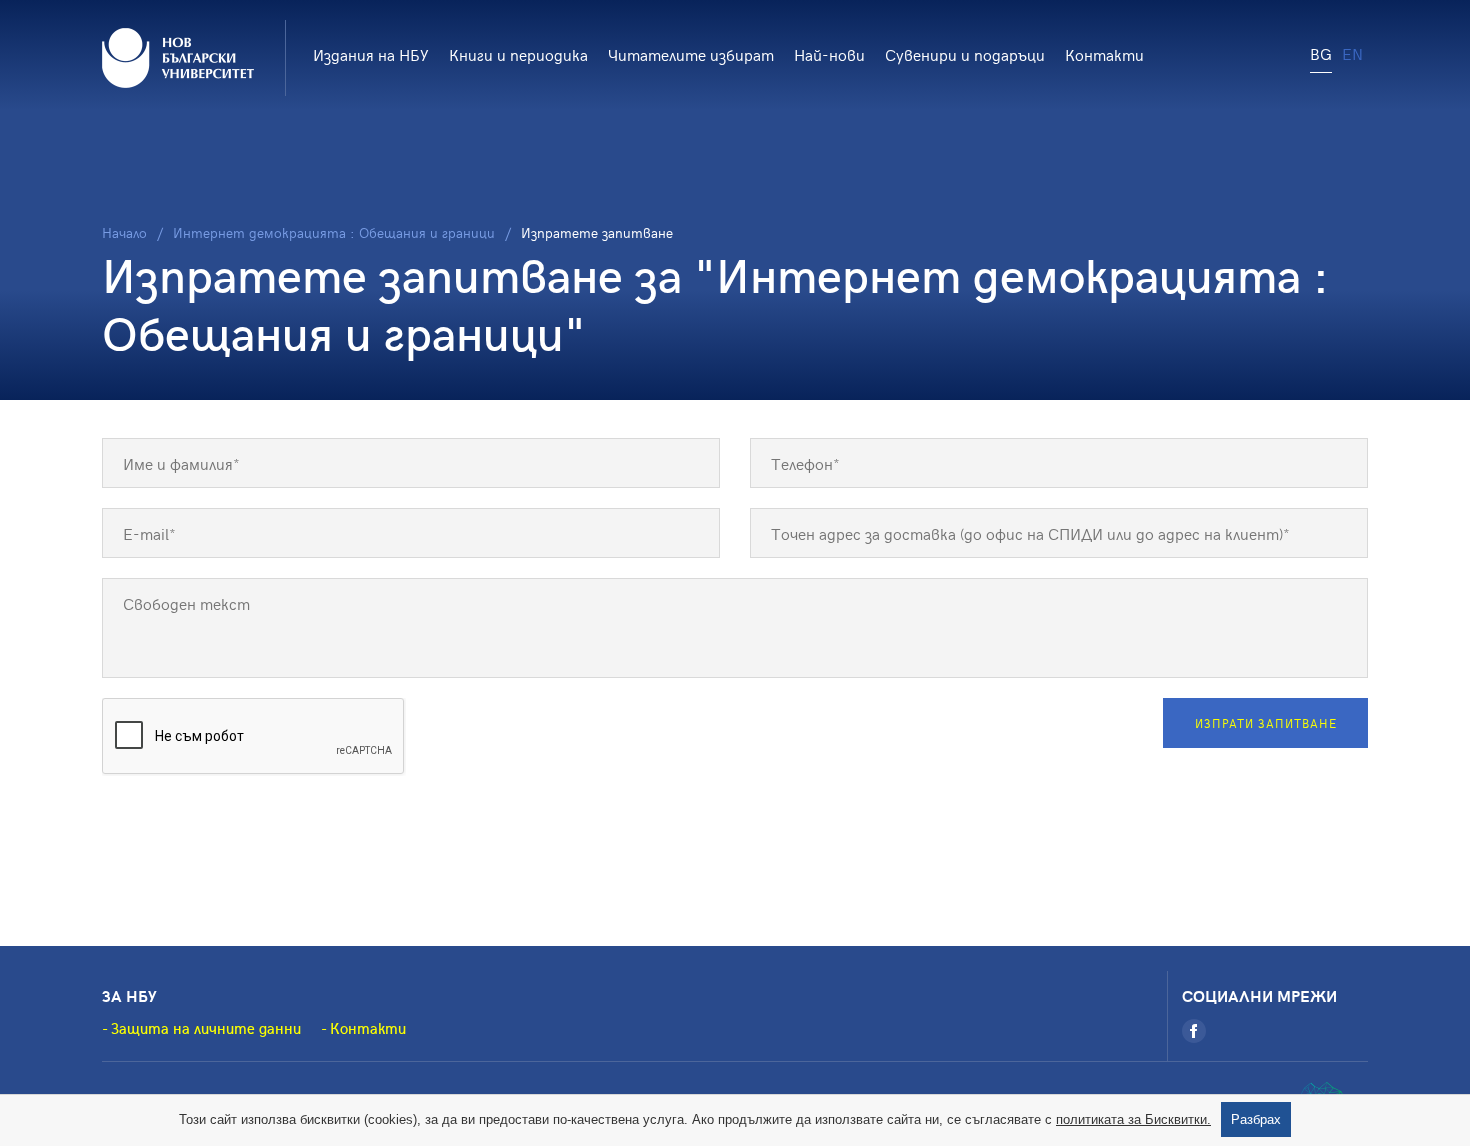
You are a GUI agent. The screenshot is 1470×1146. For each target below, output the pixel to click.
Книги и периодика (518, 54)
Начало (124, 232)
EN (1352, 53)
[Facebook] (1194, 1031)
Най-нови (829, 54)
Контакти (1104, 54)
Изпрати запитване (1266, 723)
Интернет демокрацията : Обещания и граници (334, 232)
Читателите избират (691, 54)
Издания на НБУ (371, 54)
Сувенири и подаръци (965, 54)
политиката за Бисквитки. (1133, 1119)
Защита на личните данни (206, 1028)
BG (1321, 53)
